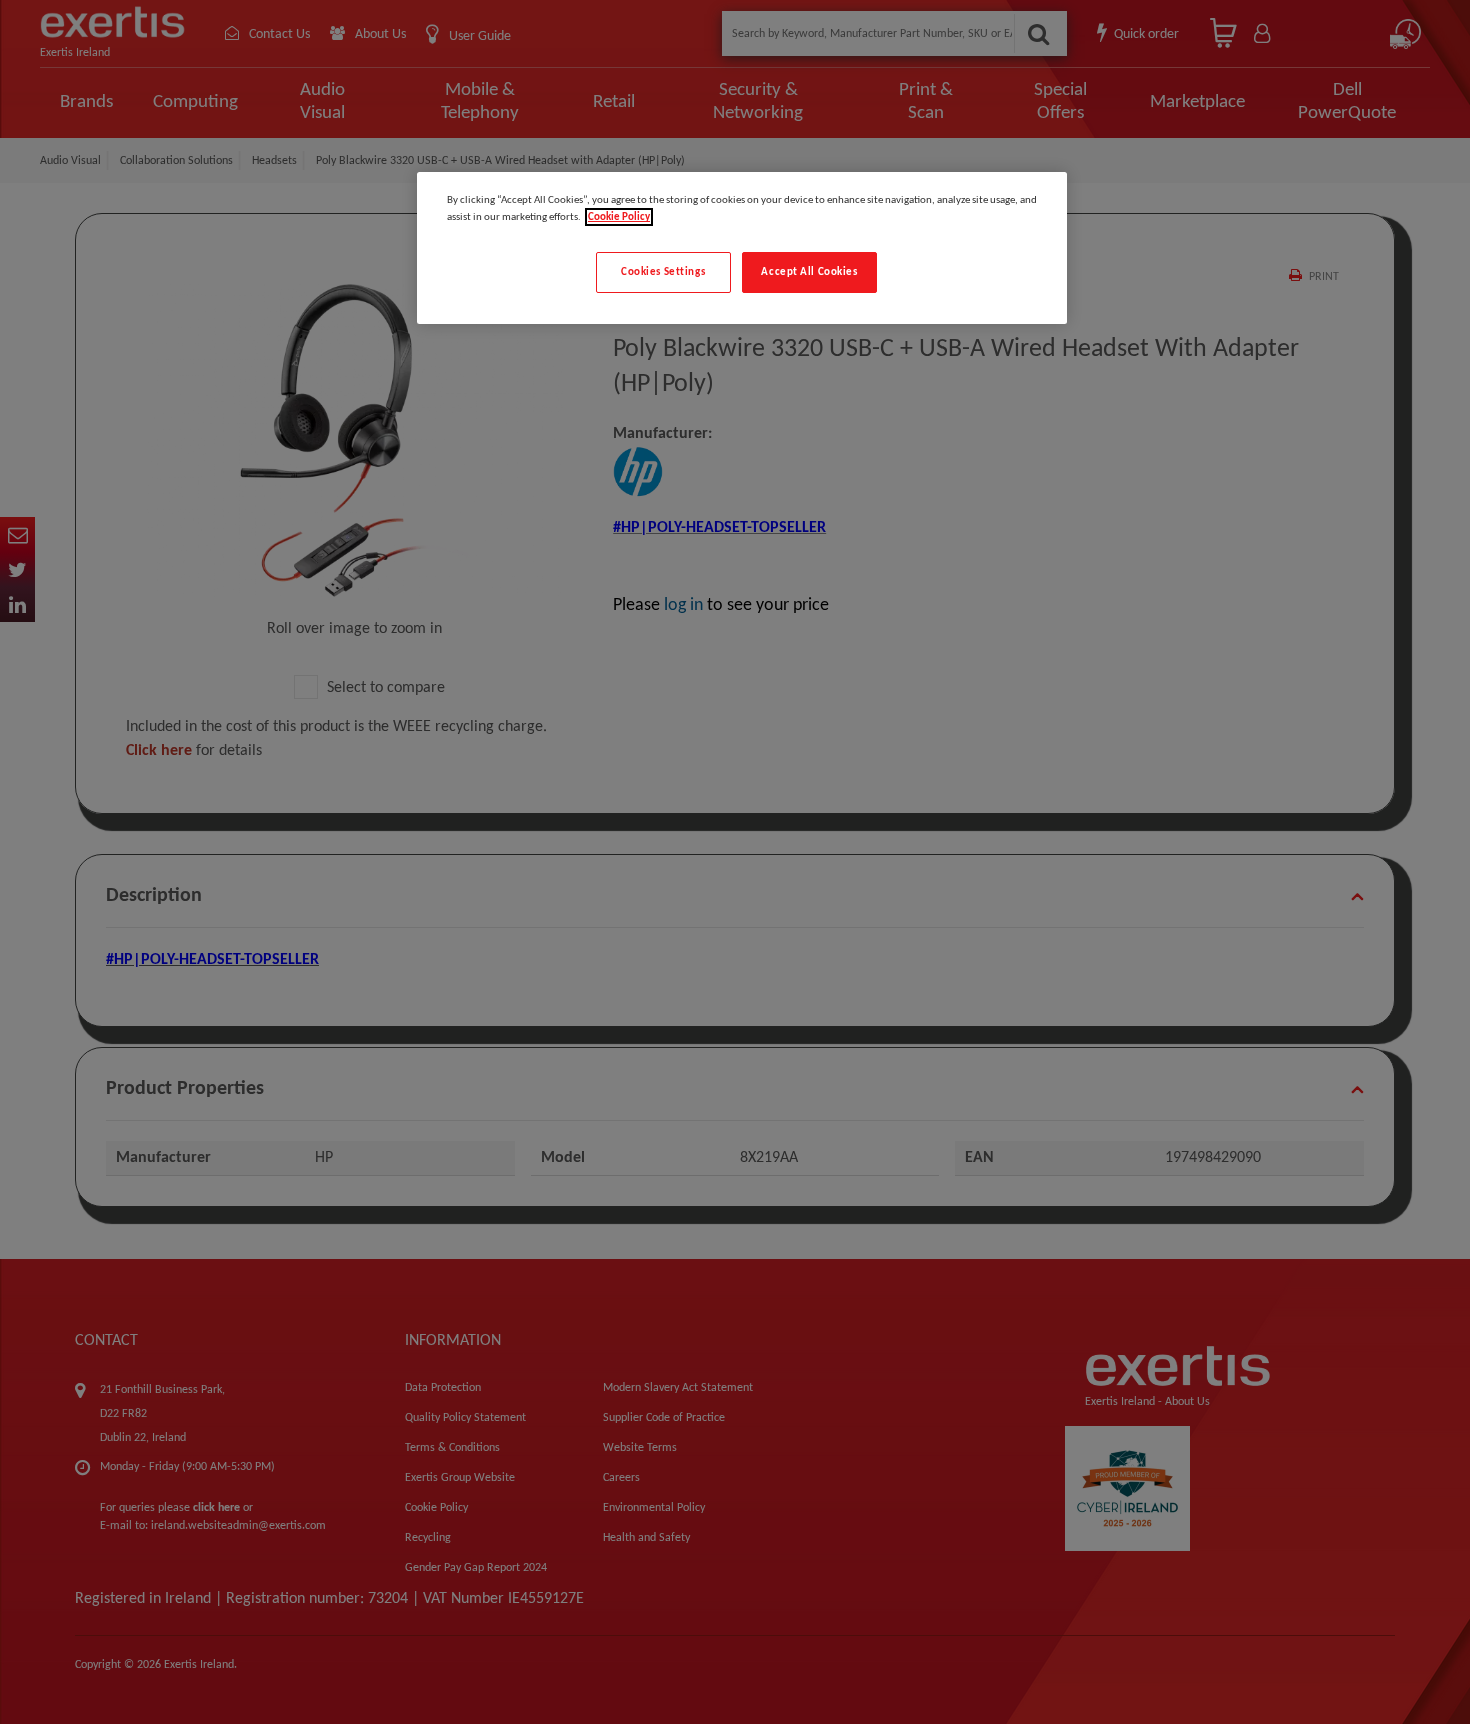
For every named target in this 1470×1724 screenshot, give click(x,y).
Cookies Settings (663, 272)
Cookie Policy (619, 217)
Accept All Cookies (809, 272)
